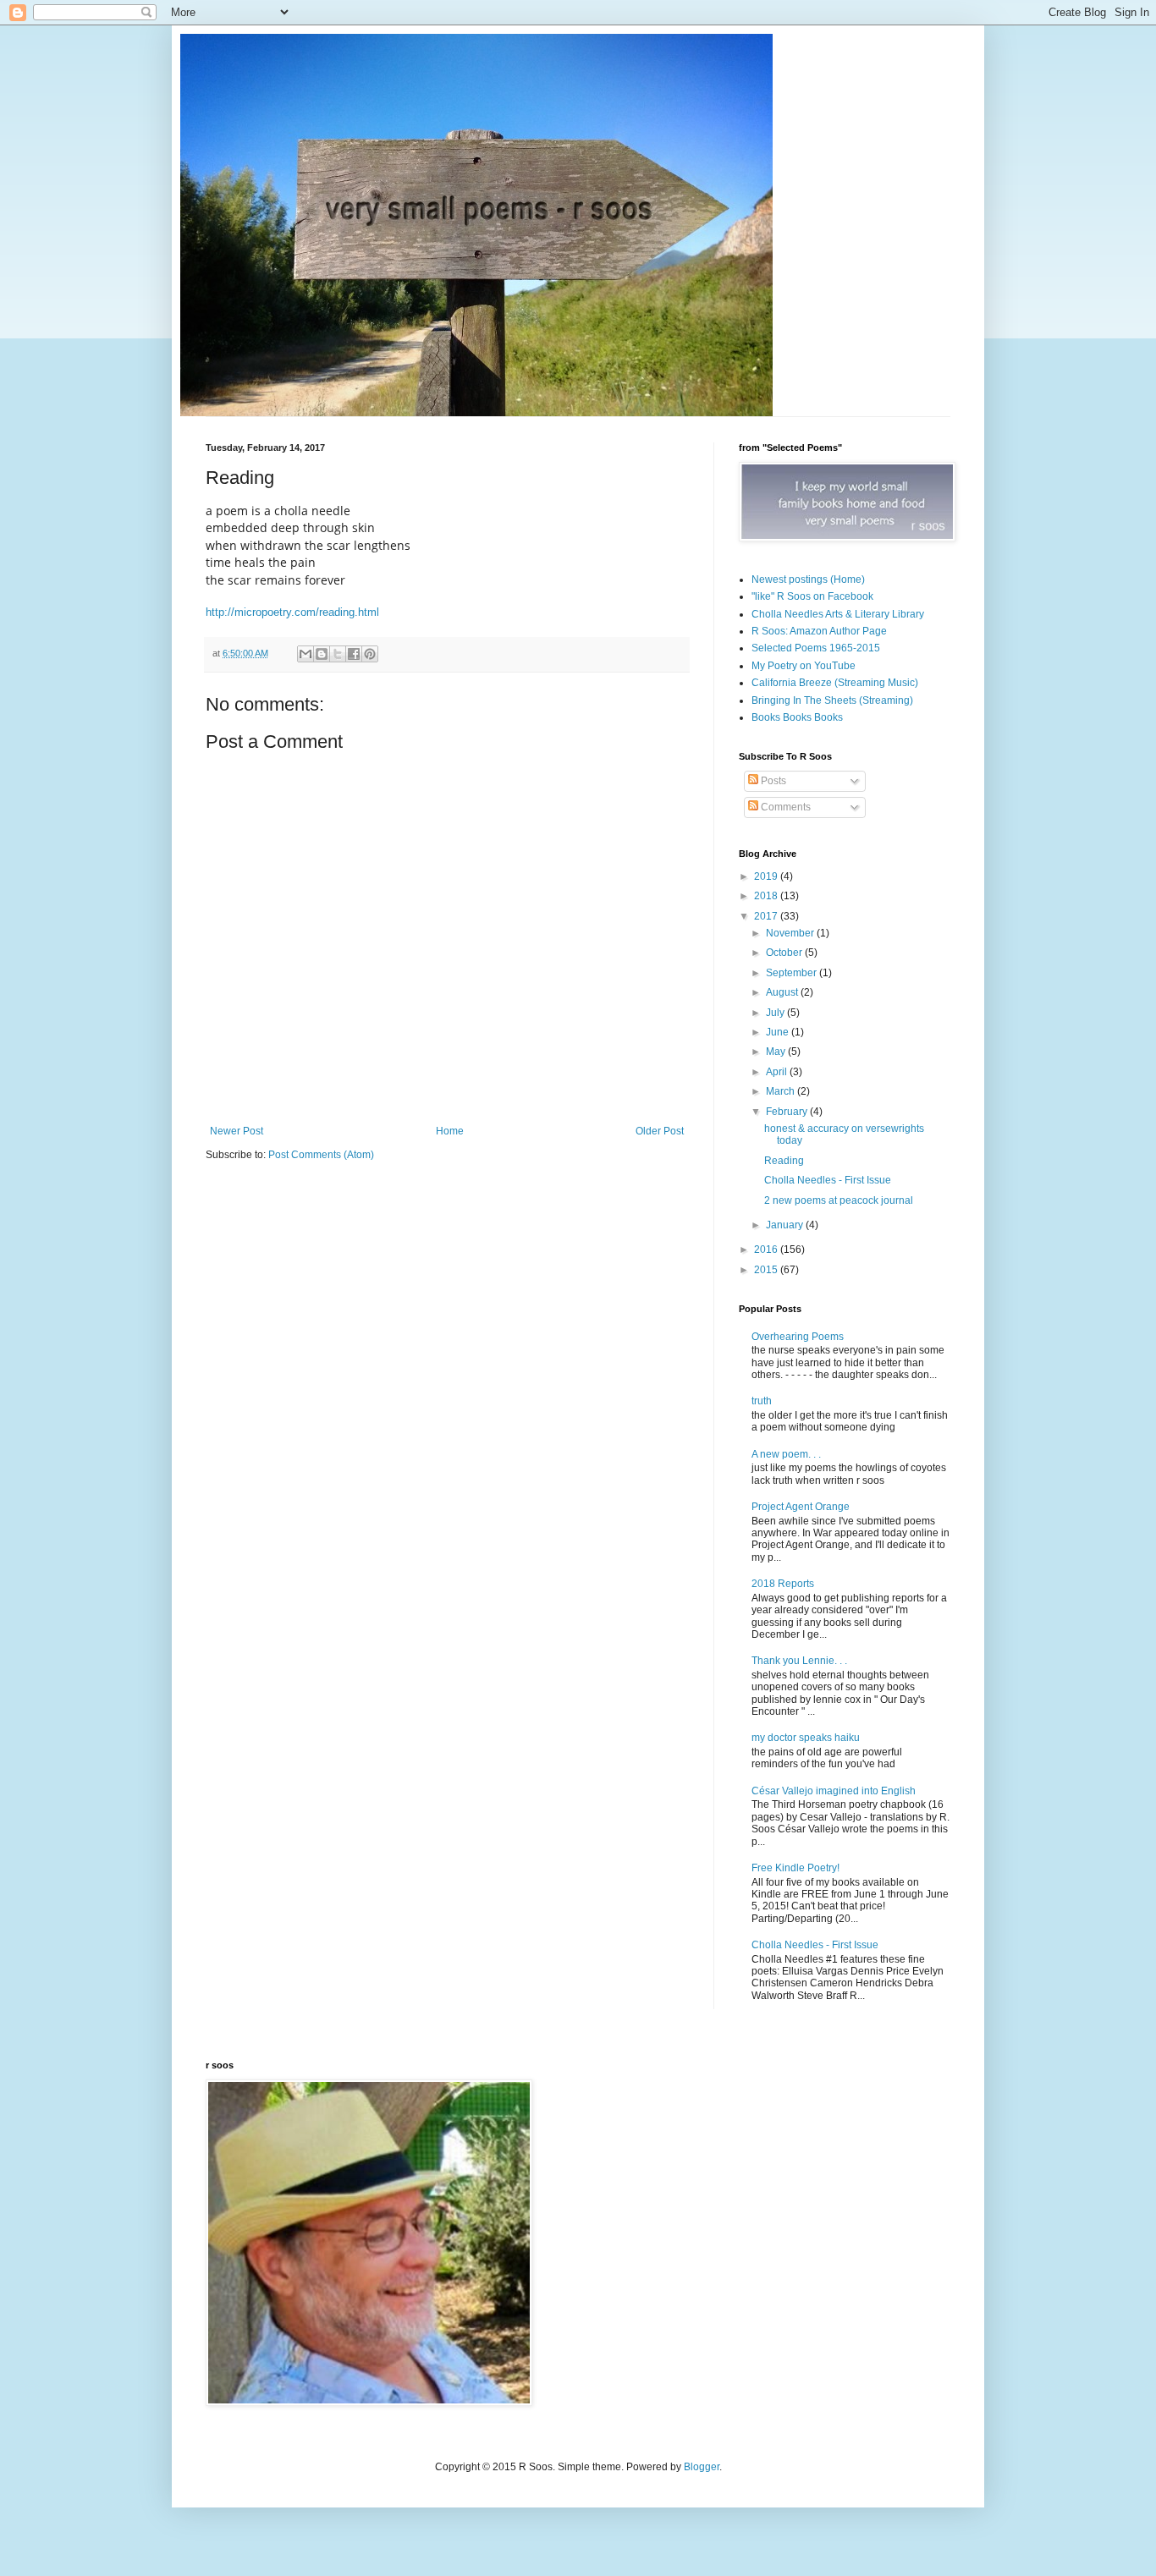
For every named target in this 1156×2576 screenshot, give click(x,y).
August (783, 992)
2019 (767, 876)
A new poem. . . (786, 1454)
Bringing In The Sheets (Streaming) (832, 700)
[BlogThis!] (322, 654)
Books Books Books (797, 717)
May (777, 1052)
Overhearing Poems (798, 1337)
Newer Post (237, 1131)
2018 (767, 896)
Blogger (702, 2467)
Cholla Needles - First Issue (828, 1180)
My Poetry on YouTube (804, 666)
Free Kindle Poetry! (795, 1868)
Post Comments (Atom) (321, 1155)
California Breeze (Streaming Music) (835, 683)
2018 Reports (783, 1584)
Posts (772, 781)
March (782, 1091)
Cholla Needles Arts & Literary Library (838, 614)
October (785, 953)
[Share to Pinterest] (370, 654)
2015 (767, 1270)
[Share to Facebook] (354, 654)
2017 (767, 916)
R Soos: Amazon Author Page (819, 631)
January (786, 1225)
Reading (784, 1161)
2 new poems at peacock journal (839, 1200)
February (788, 1112)
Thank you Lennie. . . (799, 1661)
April (778, 1072)
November (791, 933)
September (793, 973)
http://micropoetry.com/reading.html (292, 612)
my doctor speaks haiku (806, 1738)
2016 (767, 1250)
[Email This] (306, 654)
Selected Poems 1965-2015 (816, 648)
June (779, 1032)
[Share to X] (338, 654)
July (776, 1013)
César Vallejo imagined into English (834, 1791)
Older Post (660, 1131)
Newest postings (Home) (808, 579)
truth (762, 1401)
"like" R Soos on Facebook (812, 596)
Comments (784, 807)
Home (450, 1131)
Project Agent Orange (801, 1507)
